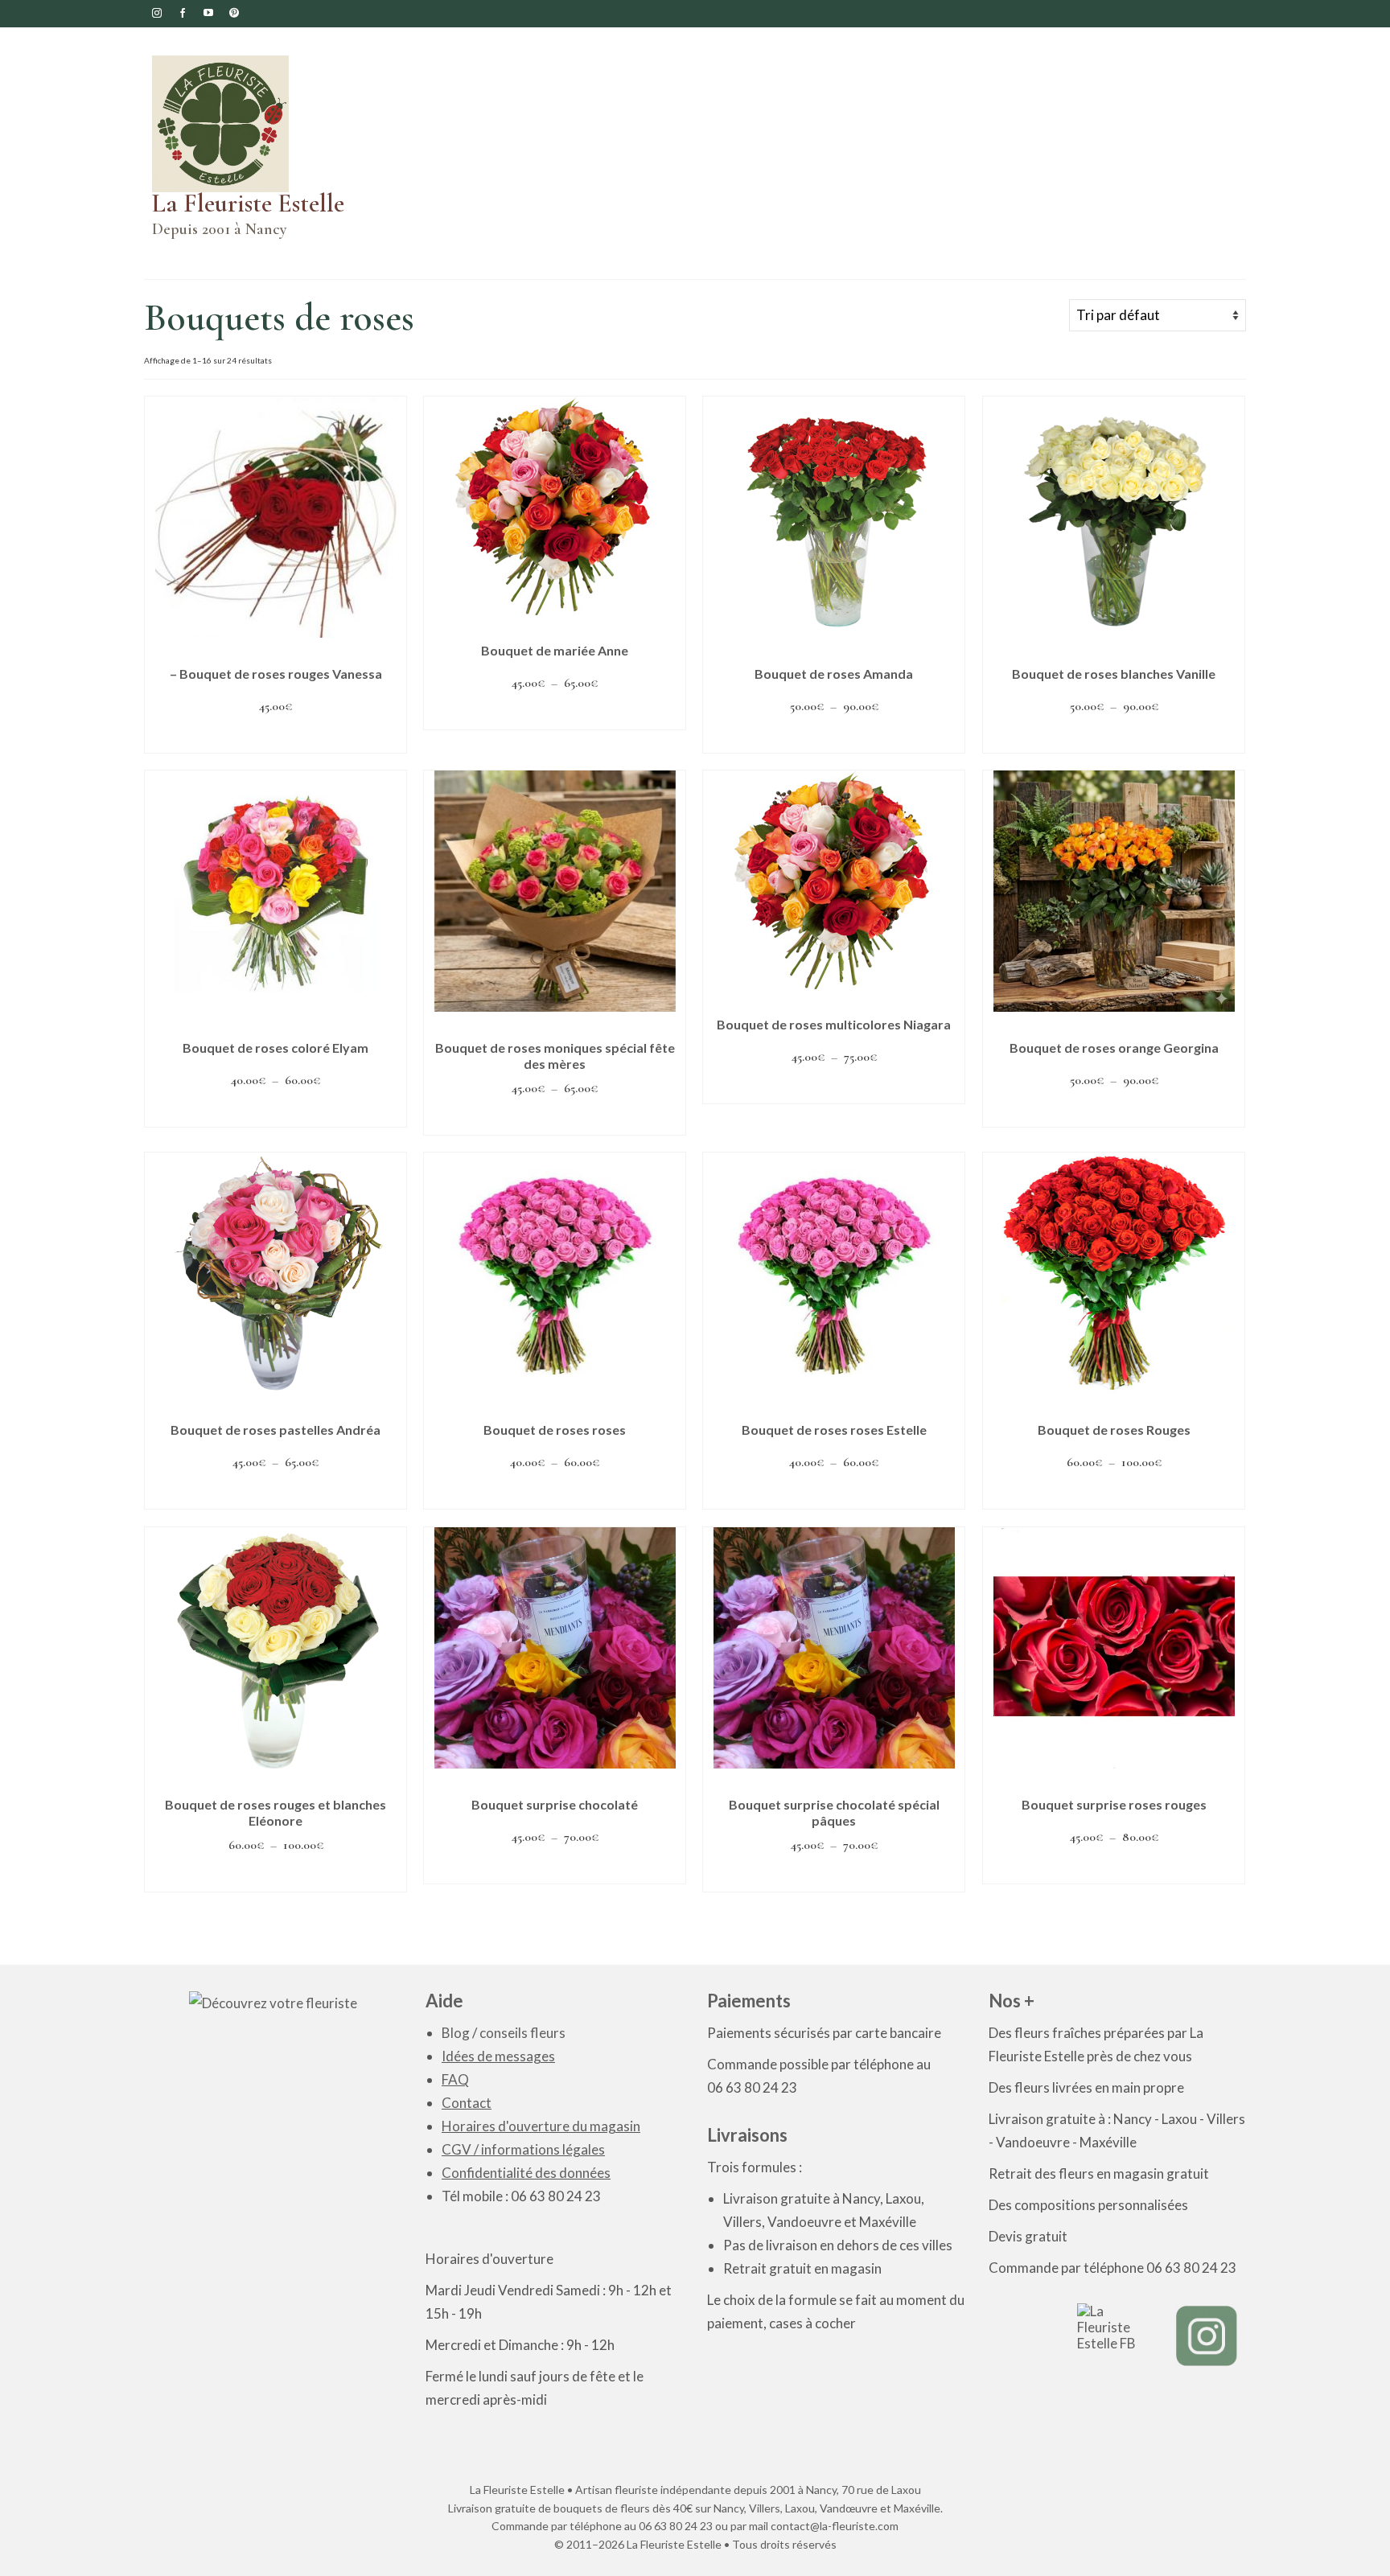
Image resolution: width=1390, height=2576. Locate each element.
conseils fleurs (522, 2033)
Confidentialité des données (526, 2173)
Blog (456, 2033)
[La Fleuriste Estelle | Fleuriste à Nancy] (253, 124)
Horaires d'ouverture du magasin (541, 2126)
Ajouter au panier (276, 737)
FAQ (455, 2079)
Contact (467, 2103)
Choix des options (555, 714)
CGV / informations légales (523, 2149)
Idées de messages (498, 2056)
